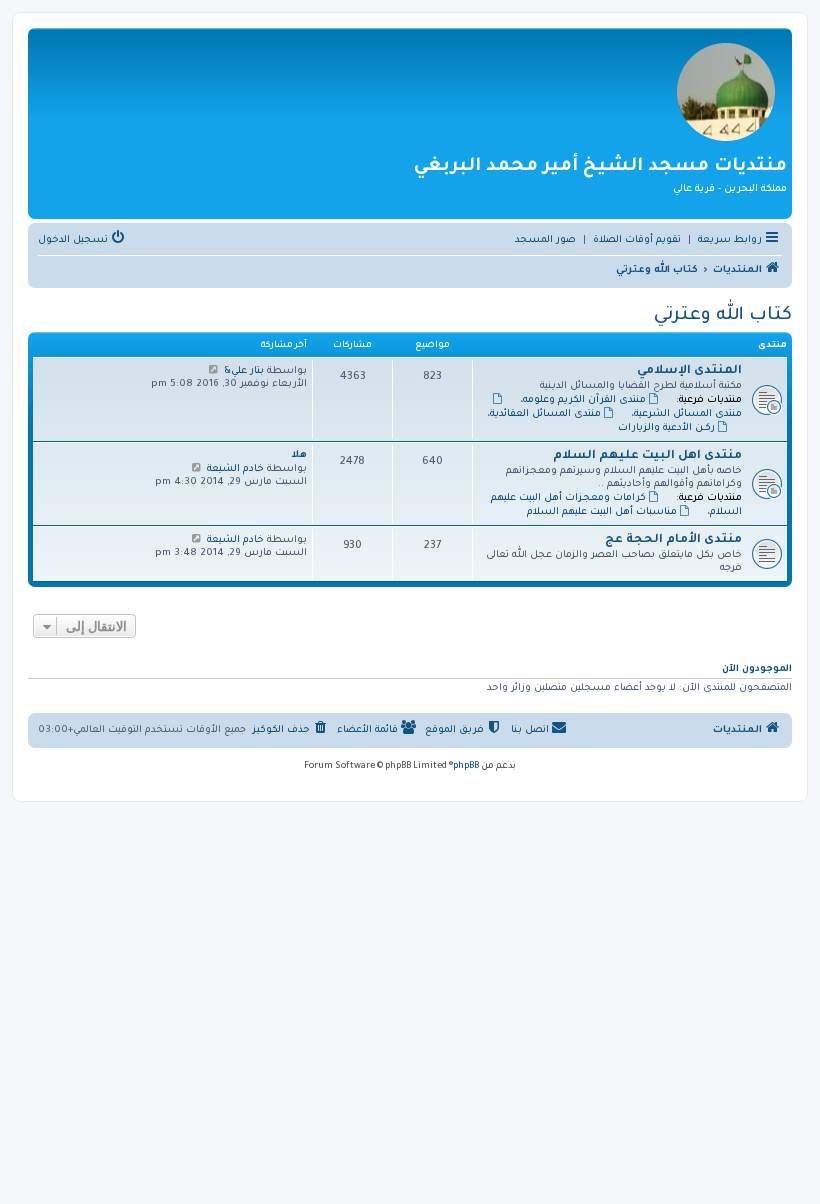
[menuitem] (637, 241)
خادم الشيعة (235, 469)
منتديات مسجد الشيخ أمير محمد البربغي (600, 167)
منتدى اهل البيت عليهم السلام (647, 456)
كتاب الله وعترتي (723, 316)
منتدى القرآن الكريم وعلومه (584, 400)
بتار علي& (244, 371)
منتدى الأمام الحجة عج (673, 540)
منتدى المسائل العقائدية (545, 414)
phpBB (466, 767)
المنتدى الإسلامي (689, 371)
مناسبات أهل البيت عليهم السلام (602, 512)
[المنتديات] (725, 90)
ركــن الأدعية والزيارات (666, 428)
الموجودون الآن (757, 669)
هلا (299, 455)
